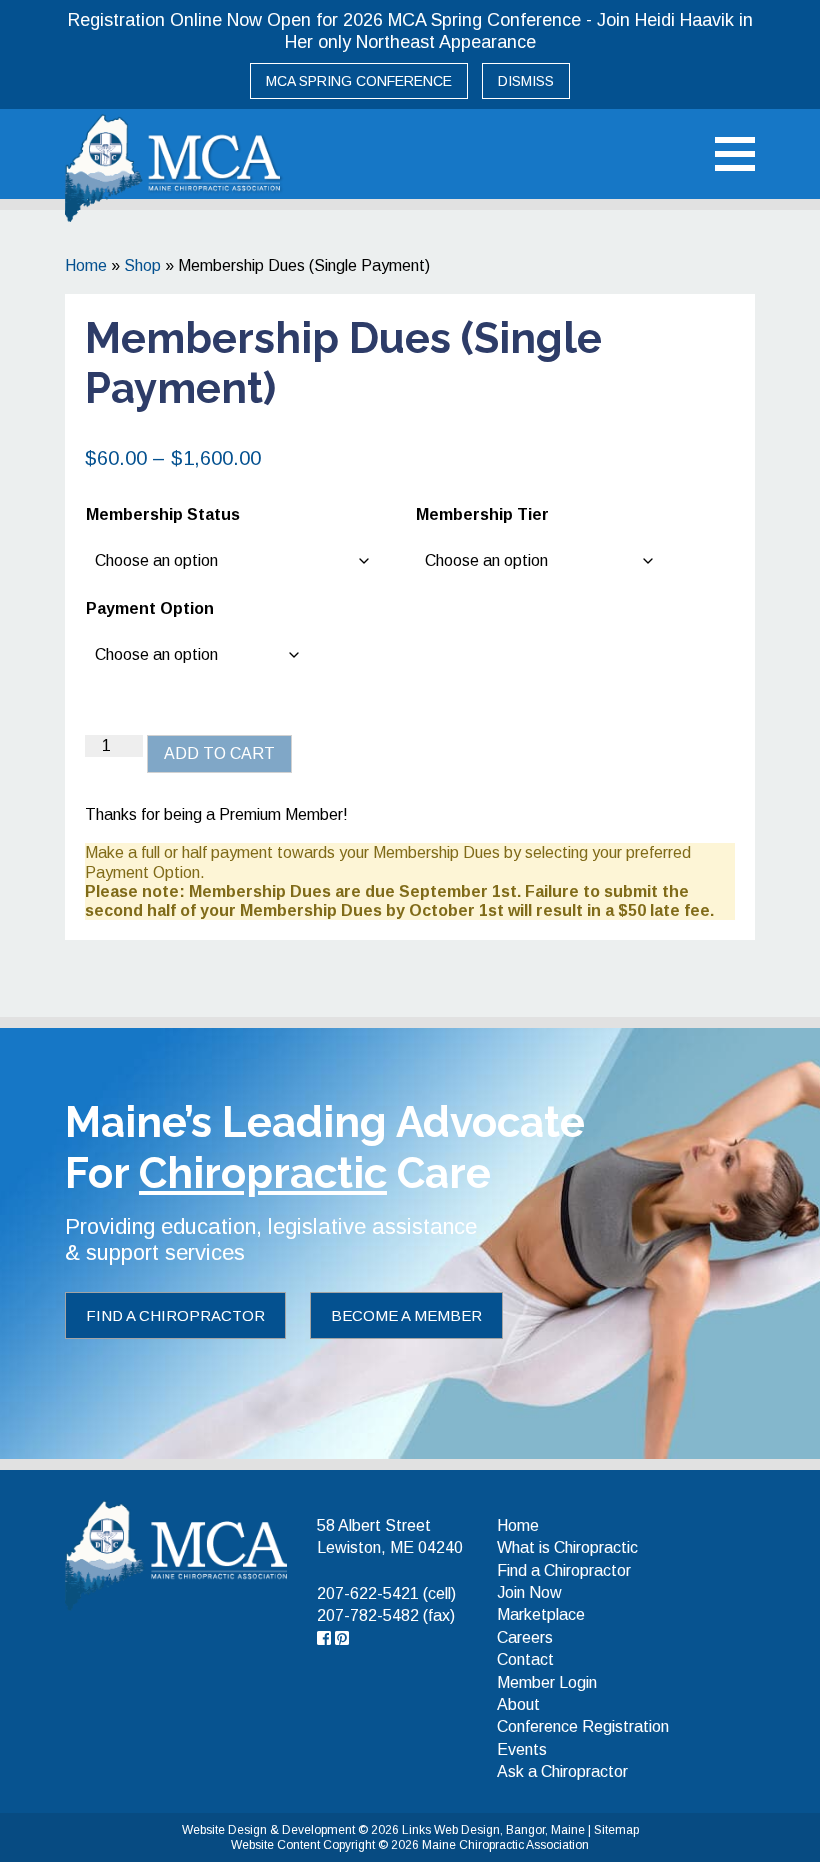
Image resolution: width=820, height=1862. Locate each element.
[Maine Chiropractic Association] (176, 1554)
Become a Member (406, 1315)
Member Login (547, 1682)
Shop (142, 265)
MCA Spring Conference (359, 81)
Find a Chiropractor (175, 1315)
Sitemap (616, 1830)
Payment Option (150, 608)
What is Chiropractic (567, 1547)
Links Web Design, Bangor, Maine (495, 1830)
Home (86, 265)
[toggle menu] (735, 154)
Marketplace (541, 1614)
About (518, 1704)
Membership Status (163, 514)
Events (522, 1749)
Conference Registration (583, 1726)
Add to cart (219, 753)
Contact (525, 1659)
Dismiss (526, 81)
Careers (525, 1637)
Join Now (529, 1592)
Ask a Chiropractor (562, 1771)
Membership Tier (482, 514)
